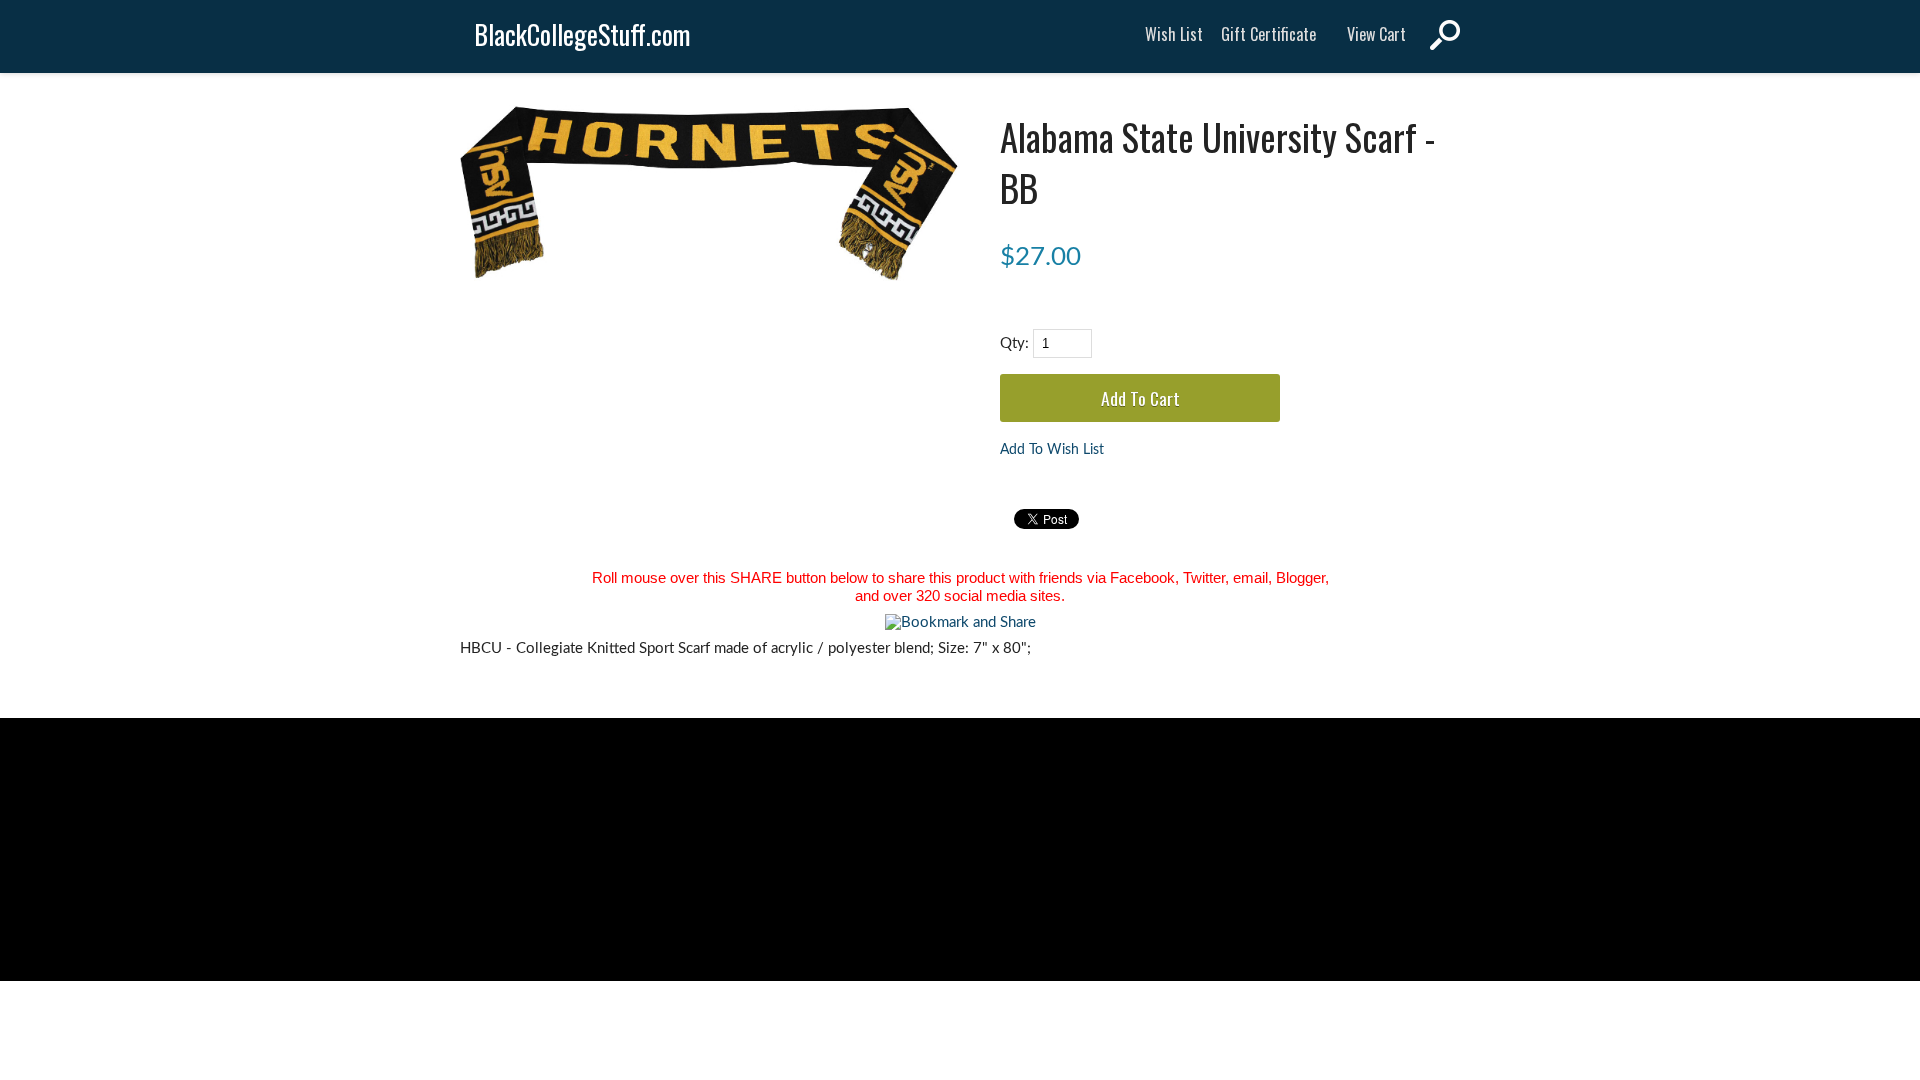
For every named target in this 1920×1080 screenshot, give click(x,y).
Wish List (1174, 34)
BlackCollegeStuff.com (582, 34)
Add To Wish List (1052, 450)
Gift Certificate (1268, 34)
